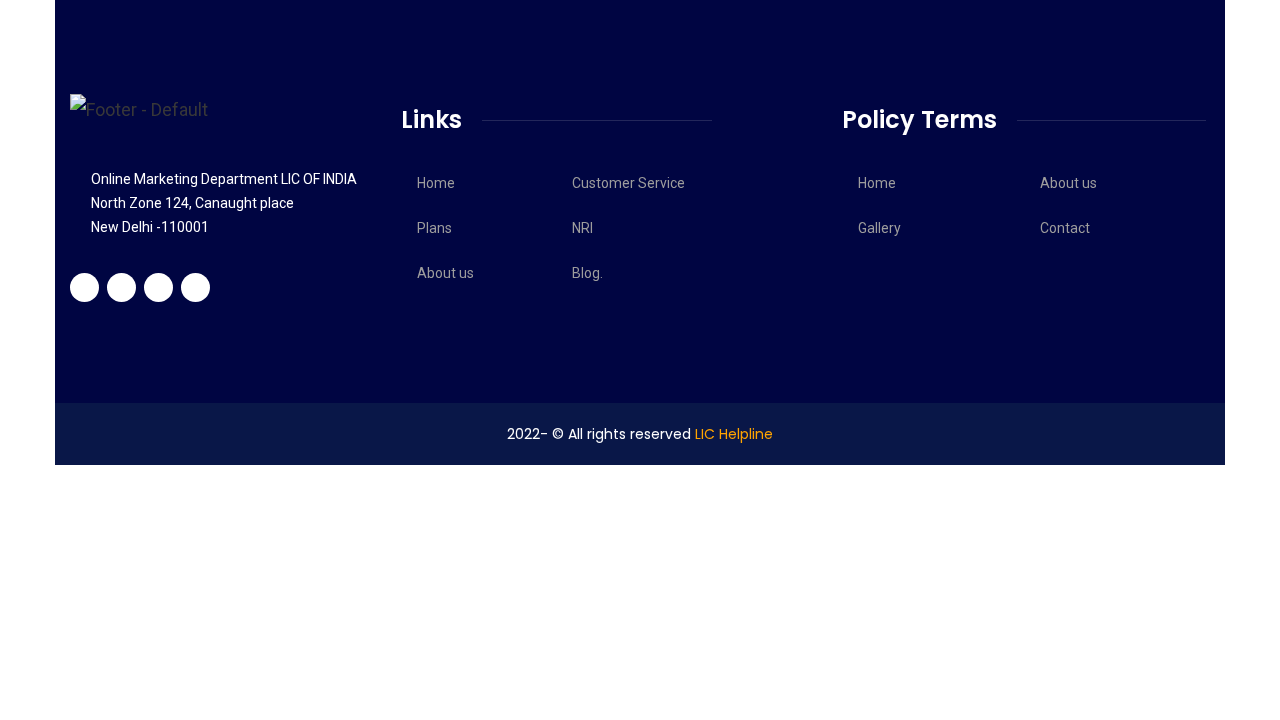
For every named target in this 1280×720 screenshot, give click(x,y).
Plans (434, 228)
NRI (582, 228)
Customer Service (628, 183)
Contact (1065, 228)
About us (445, 273)
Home (436, 183)
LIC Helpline (734, 434)
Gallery (879, 228)
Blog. (587, 273)
